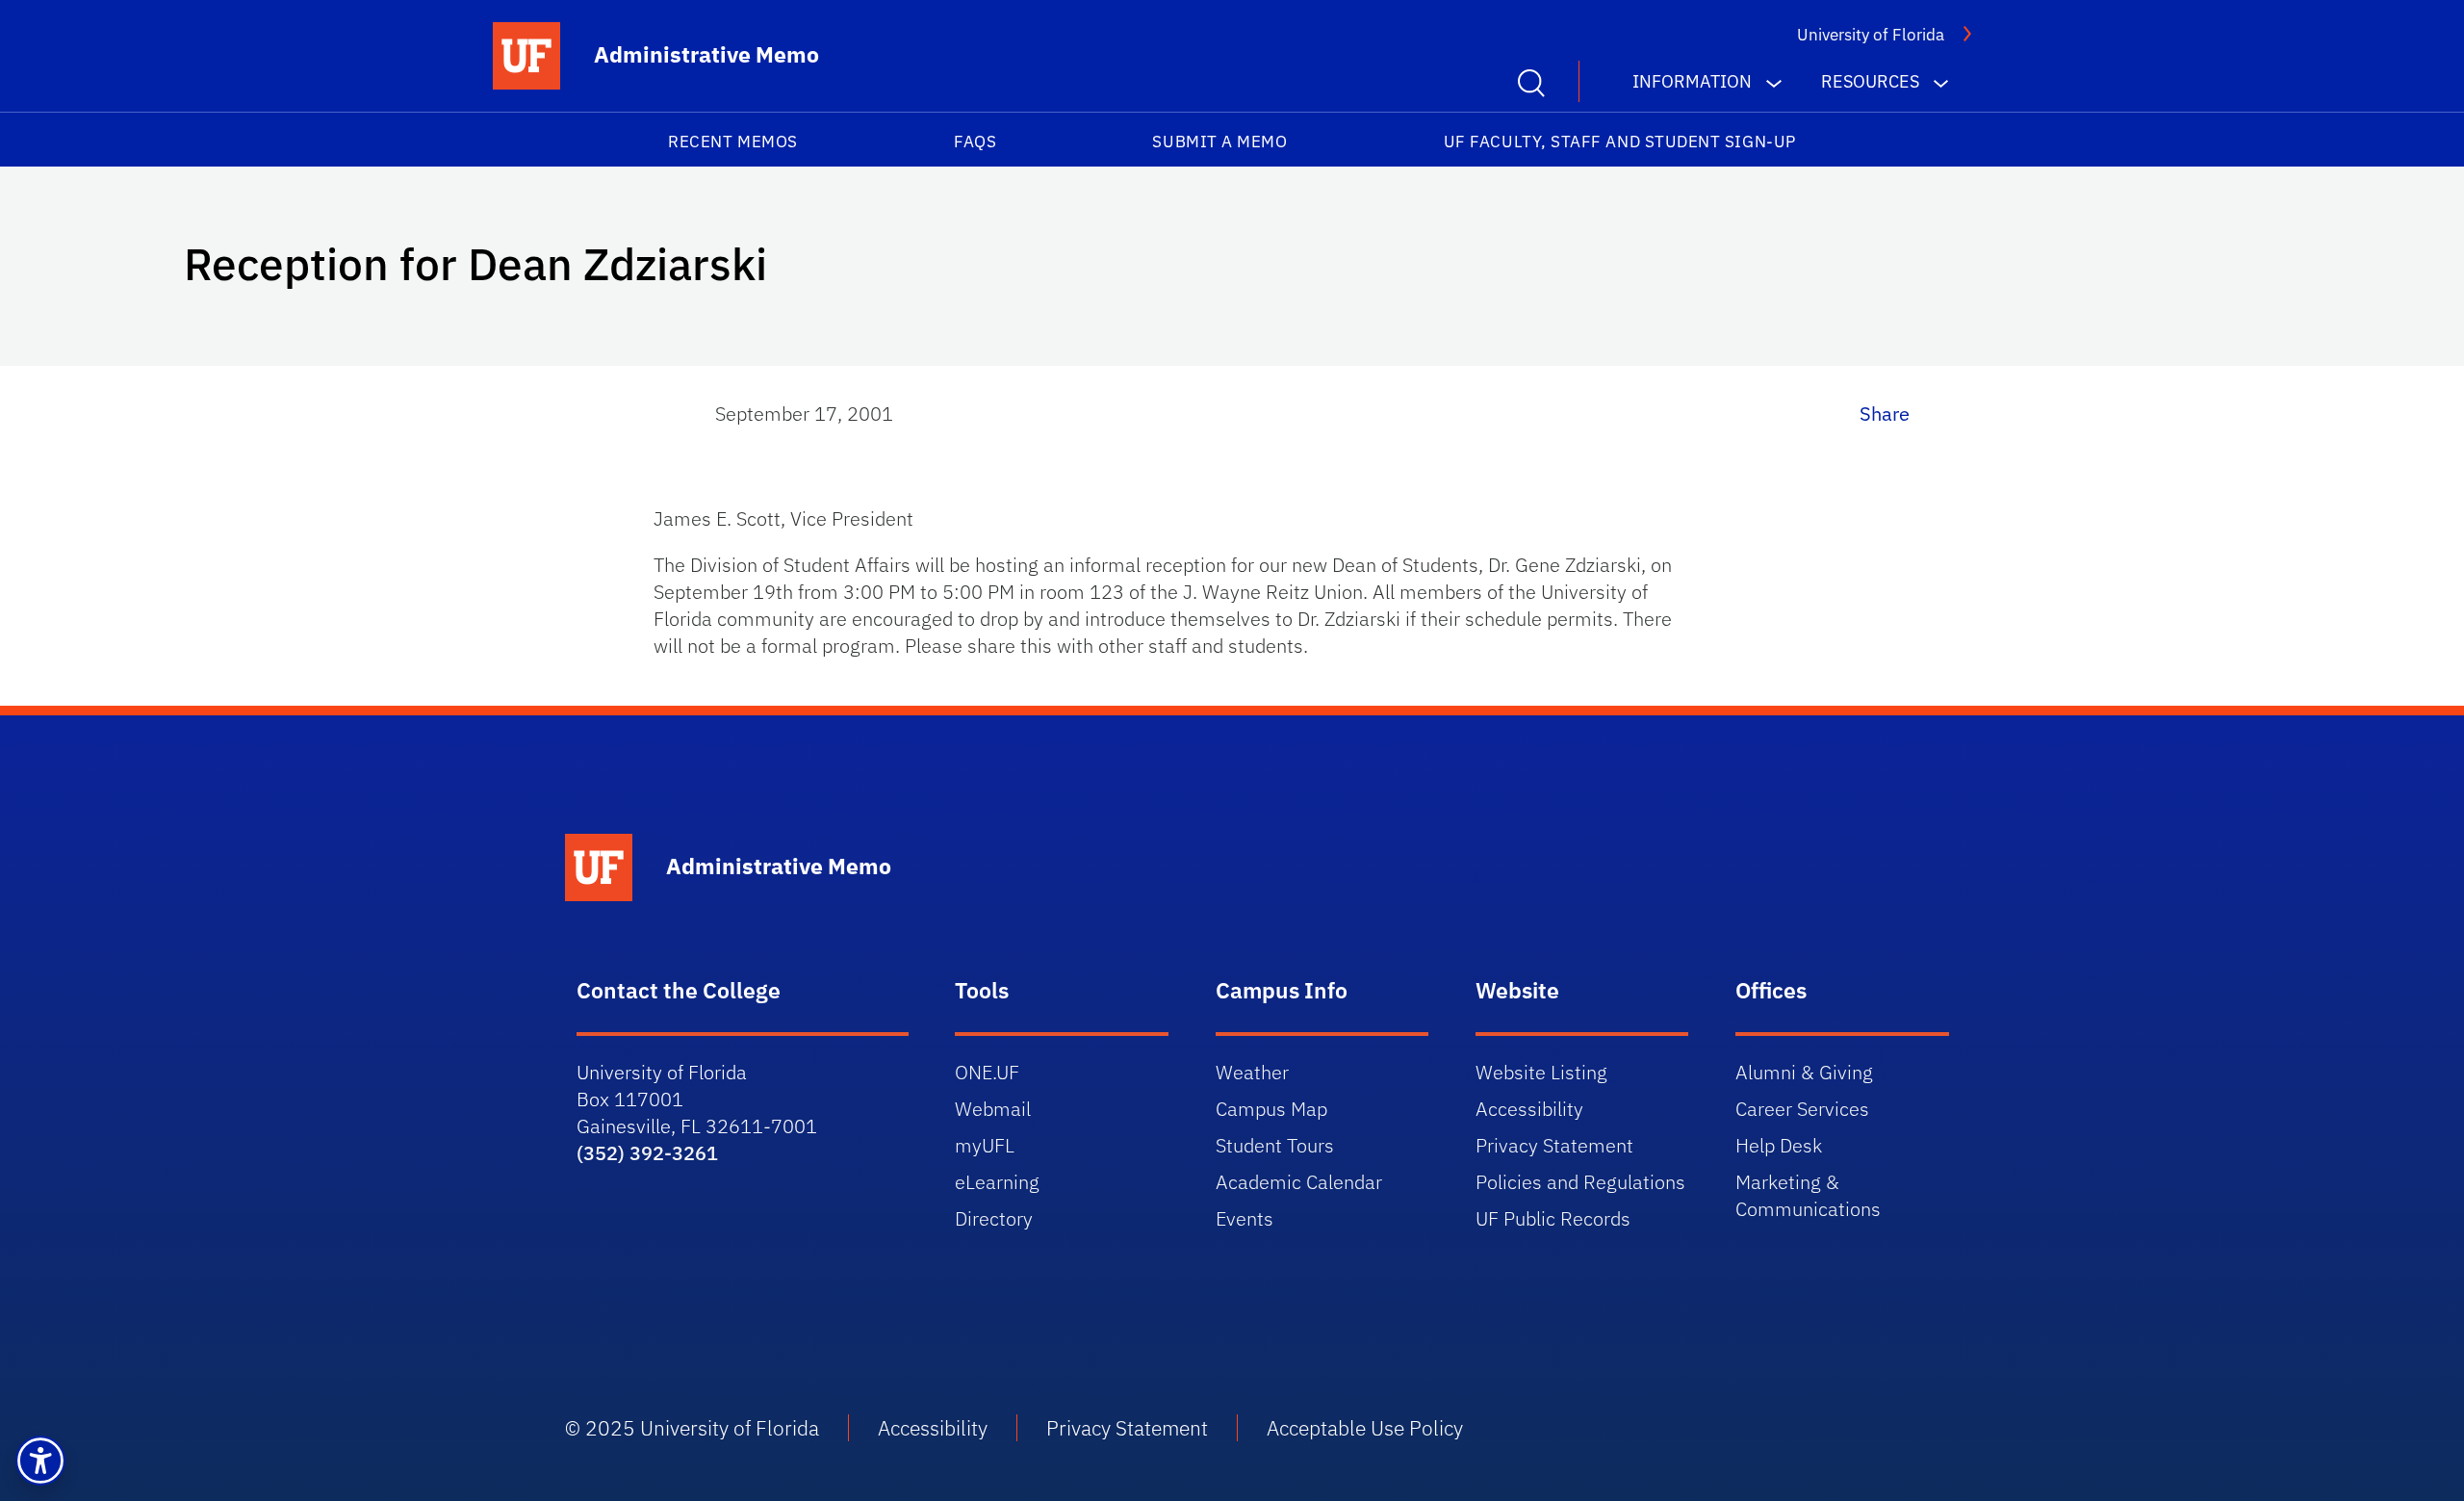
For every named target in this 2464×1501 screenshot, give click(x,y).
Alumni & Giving (1804, 1072)
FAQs (975, 142)
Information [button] (1692, 81)
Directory (994, 1218)
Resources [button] (1870, 81)
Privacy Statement (1554, 1145)
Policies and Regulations (1580, 1182)
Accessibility (1529, 1109)
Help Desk (1779, 1145)
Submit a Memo (1219, 142)
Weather (1252, 1072)
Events (1245, 1218)
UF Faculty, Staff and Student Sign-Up (1620, 142)
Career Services (1802, 1109)
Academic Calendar (1299, 1182)
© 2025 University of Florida (692, 1428)
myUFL (985, 1145)
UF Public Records (1553, 1218)
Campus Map (1271, 1109)
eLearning (997, 1182)
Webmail (993, 1109)
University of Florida (1871, 35)
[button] (40, 1461)
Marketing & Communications (1808, 1195)
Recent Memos (732, 142)
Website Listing (1541, 1072)
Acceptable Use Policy (1365, 1428)
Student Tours (1275, 1145)
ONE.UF (987, 1072)
